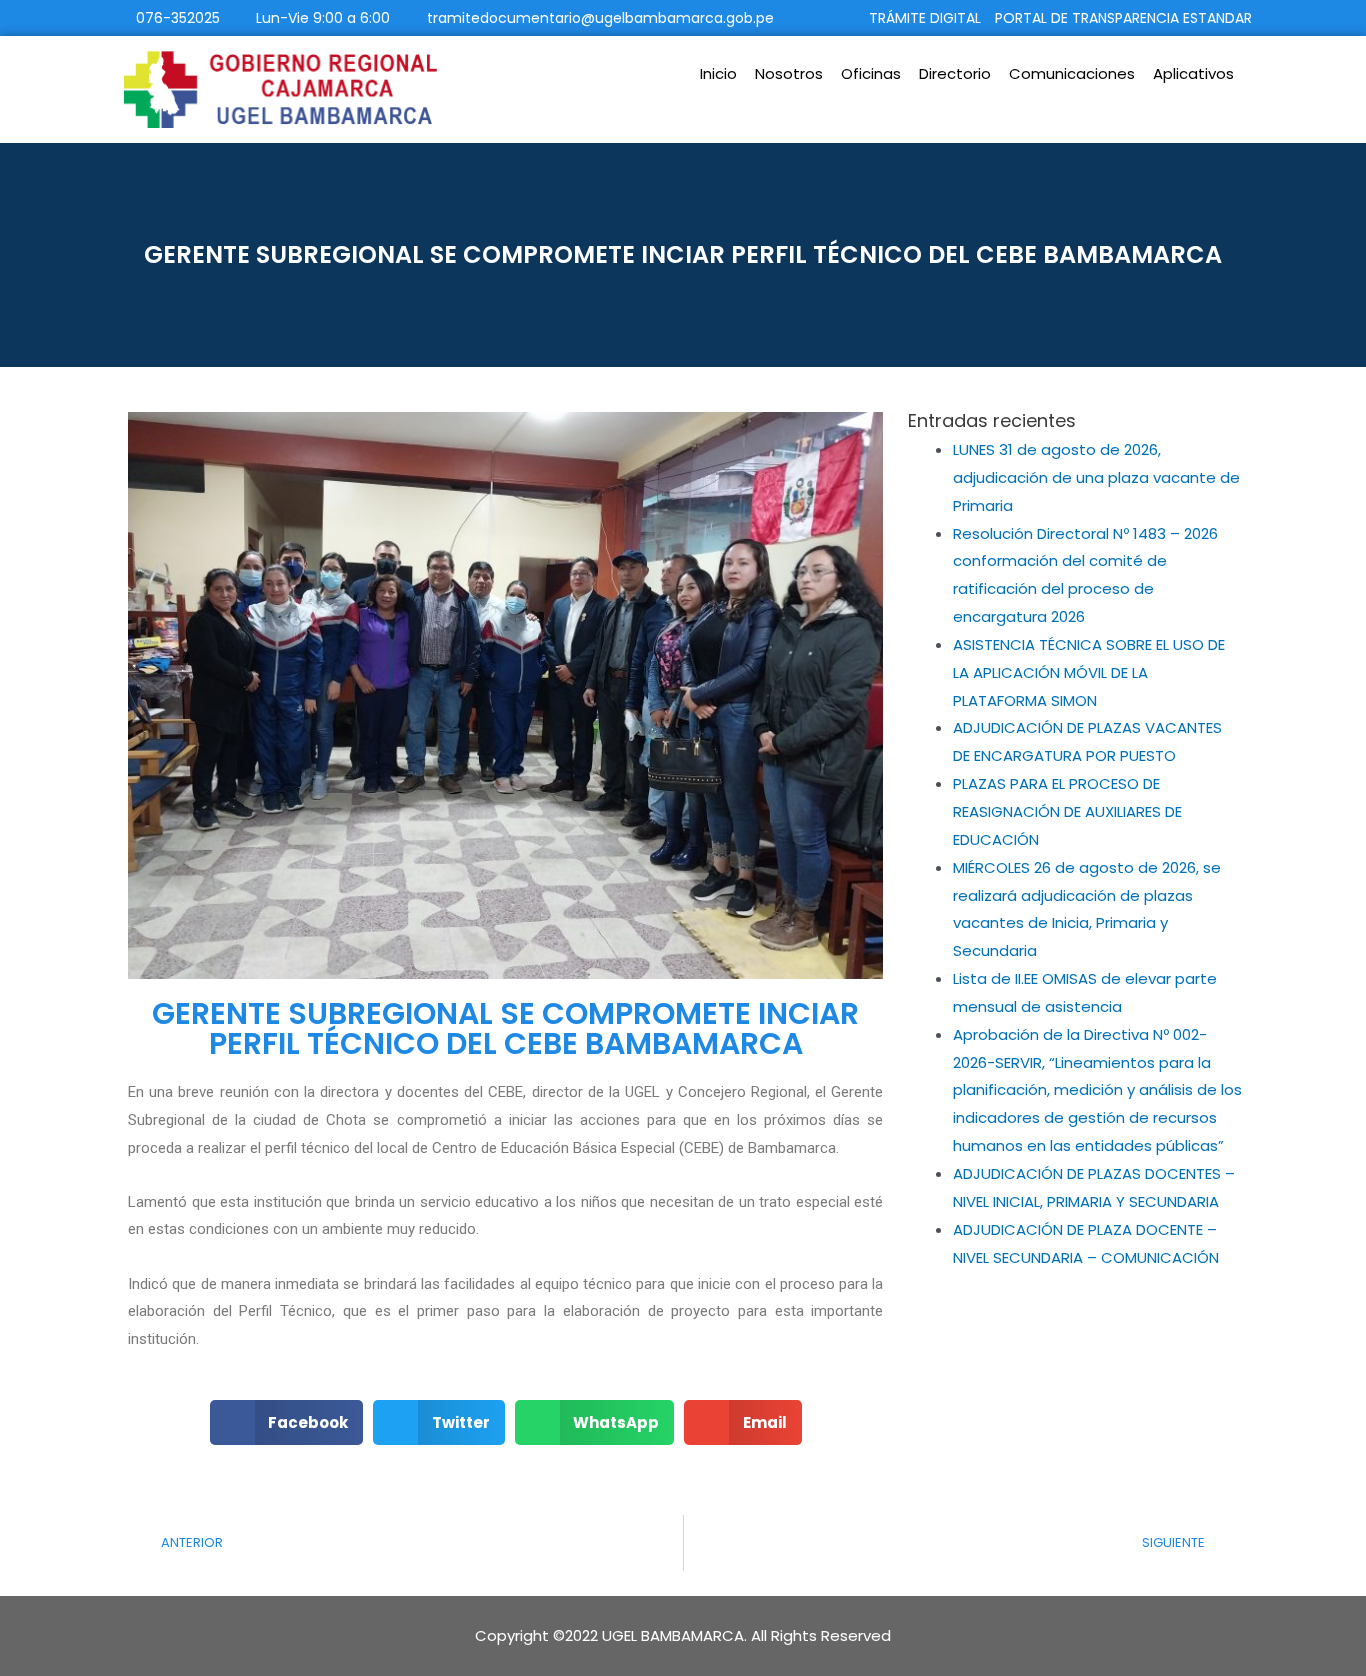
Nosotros (789, 73)
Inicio (718, 73)
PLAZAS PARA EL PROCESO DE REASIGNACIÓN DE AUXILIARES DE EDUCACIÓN (1067, 811)
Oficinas (871, 73)
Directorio (955, 73)
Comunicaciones (1072, 73)
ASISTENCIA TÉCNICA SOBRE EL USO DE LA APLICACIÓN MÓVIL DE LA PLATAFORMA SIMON (1089, 672)
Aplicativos (1193, 73)
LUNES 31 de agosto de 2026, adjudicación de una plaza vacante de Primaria (1096, 477)
